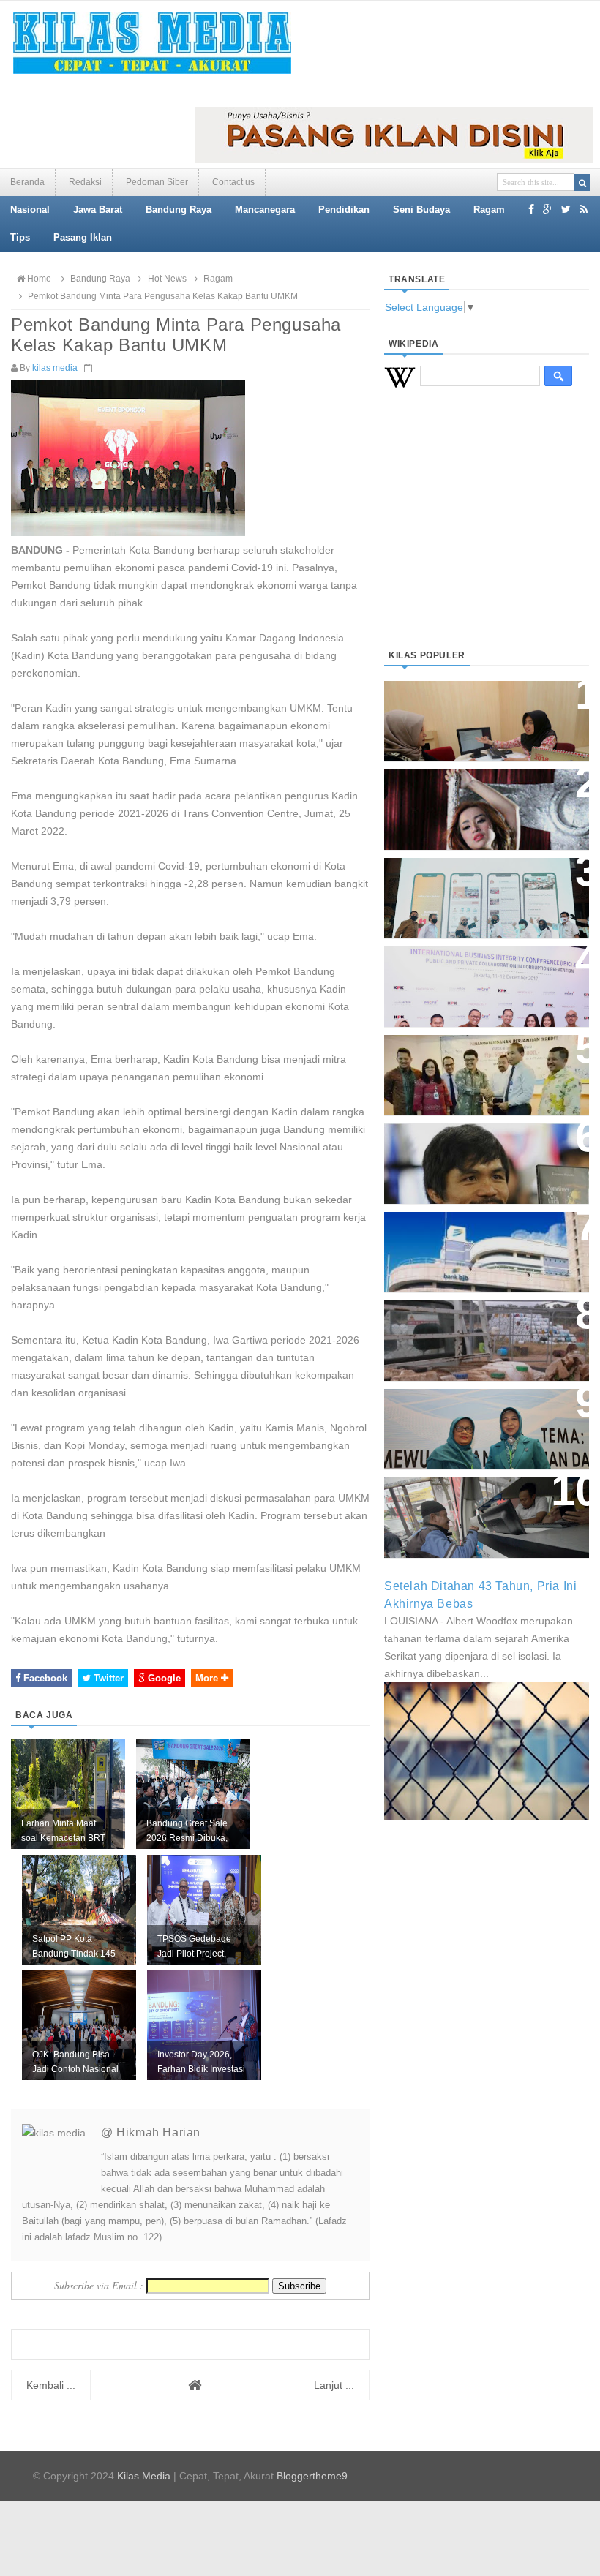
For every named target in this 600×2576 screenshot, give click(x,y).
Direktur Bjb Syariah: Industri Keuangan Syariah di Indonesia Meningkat (486, 713)
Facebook (44, 1678)
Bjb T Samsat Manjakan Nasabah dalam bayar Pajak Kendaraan (476, 1510)
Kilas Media (144, 2476)
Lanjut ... (334, 2385)
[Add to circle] (548, 209)
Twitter (107, 1678)
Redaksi (85, 182)
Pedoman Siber (157, 182)
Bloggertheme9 (312, 2476)
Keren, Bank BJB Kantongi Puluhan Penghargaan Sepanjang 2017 (473, 979)
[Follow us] (566, 209)
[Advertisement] (487, 536)
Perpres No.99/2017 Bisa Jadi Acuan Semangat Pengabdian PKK (480, 1421)
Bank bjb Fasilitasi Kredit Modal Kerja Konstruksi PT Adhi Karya (473, 1067)
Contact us (233, 182)
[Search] (582, 182)
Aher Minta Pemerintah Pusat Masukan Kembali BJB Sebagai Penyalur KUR (485, 1244)
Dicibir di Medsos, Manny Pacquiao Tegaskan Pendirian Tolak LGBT (480, 1156)
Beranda (27, 182)
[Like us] (531, 209)
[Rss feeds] (584, 209)
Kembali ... (51, 2385)
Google (163, 1678)
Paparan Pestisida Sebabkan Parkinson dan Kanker (477, 1326)
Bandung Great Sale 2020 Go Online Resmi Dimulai (479, 883)
